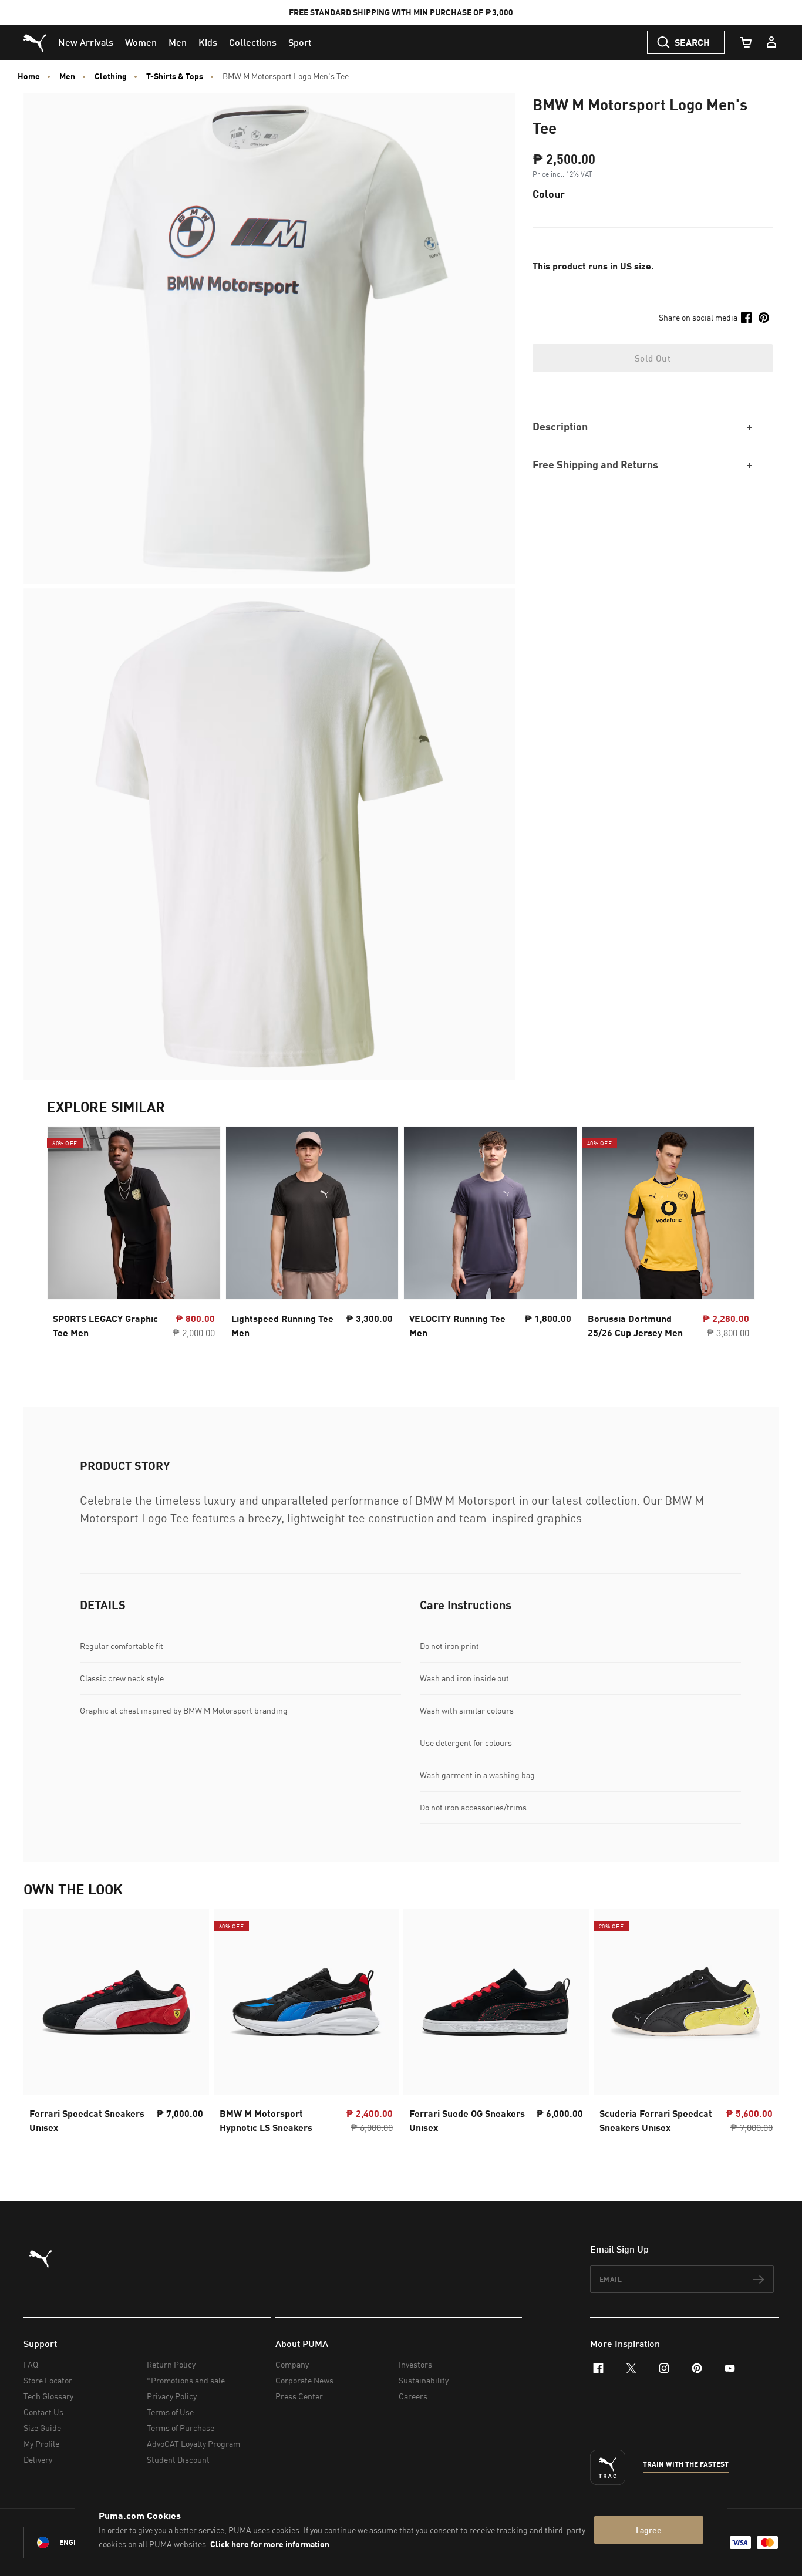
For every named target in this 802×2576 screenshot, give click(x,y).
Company (292, 2364)
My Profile (41, 2444)
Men (67, 76)
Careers (413, 2396)
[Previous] (66, 1243)
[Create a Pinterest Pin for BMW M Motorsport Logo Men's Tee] (764, 318)
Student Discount (178, 2459)
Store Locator (48, 2380)
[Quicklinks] (771, 42)
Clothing (111, 76)
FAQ (31, 2364)
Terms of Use (170, 2412)
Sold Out (653, 358)
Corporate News (304, 2380)
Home (29, 76)
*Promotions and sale (186, 2380)
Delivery (38, 2459)
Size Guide (42, 2428)
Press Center (299, 2396)
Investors (415, 2364)
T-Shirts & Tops (175, 76)
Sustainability (424, 2380)
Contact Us (43, 2412)
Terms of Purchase (181, 2428)
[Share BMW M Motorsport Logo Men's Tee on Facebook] (746, 318)
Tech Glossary (48, 2396)
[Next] (736, 1243)
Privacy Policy (172, 2396)
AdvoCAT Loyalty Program (193, 2444)
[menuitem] (86, 42)
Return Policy (171, 2364)
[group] (134, 1243)
